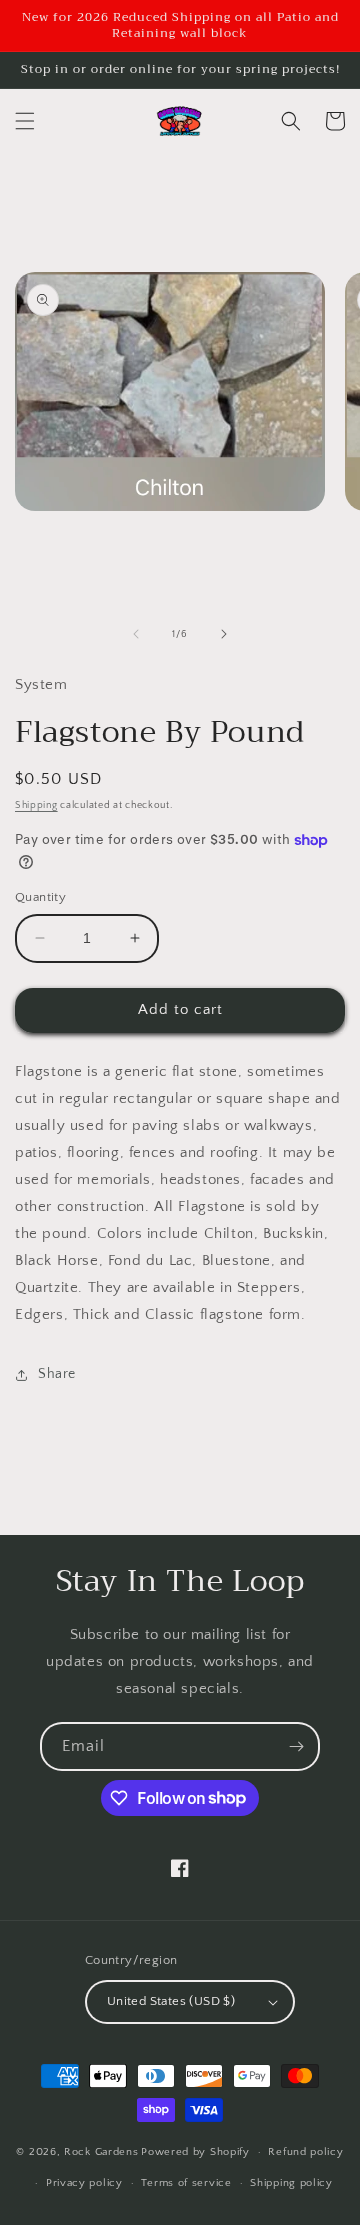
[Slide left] (136, 634)
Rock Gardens (101, 2152)
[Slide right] (224, 634)
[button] (25, 121)
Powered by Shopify (195, 2152)
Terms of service (186, 2183)
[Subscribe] (296, 1746)
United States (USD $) (171, 2001)
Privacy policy (84, 2183)
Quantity (40, 897)
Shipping (36, 805)
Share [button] (57, 1374)
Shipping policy (291, 2183)
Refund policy (305, 2152)
